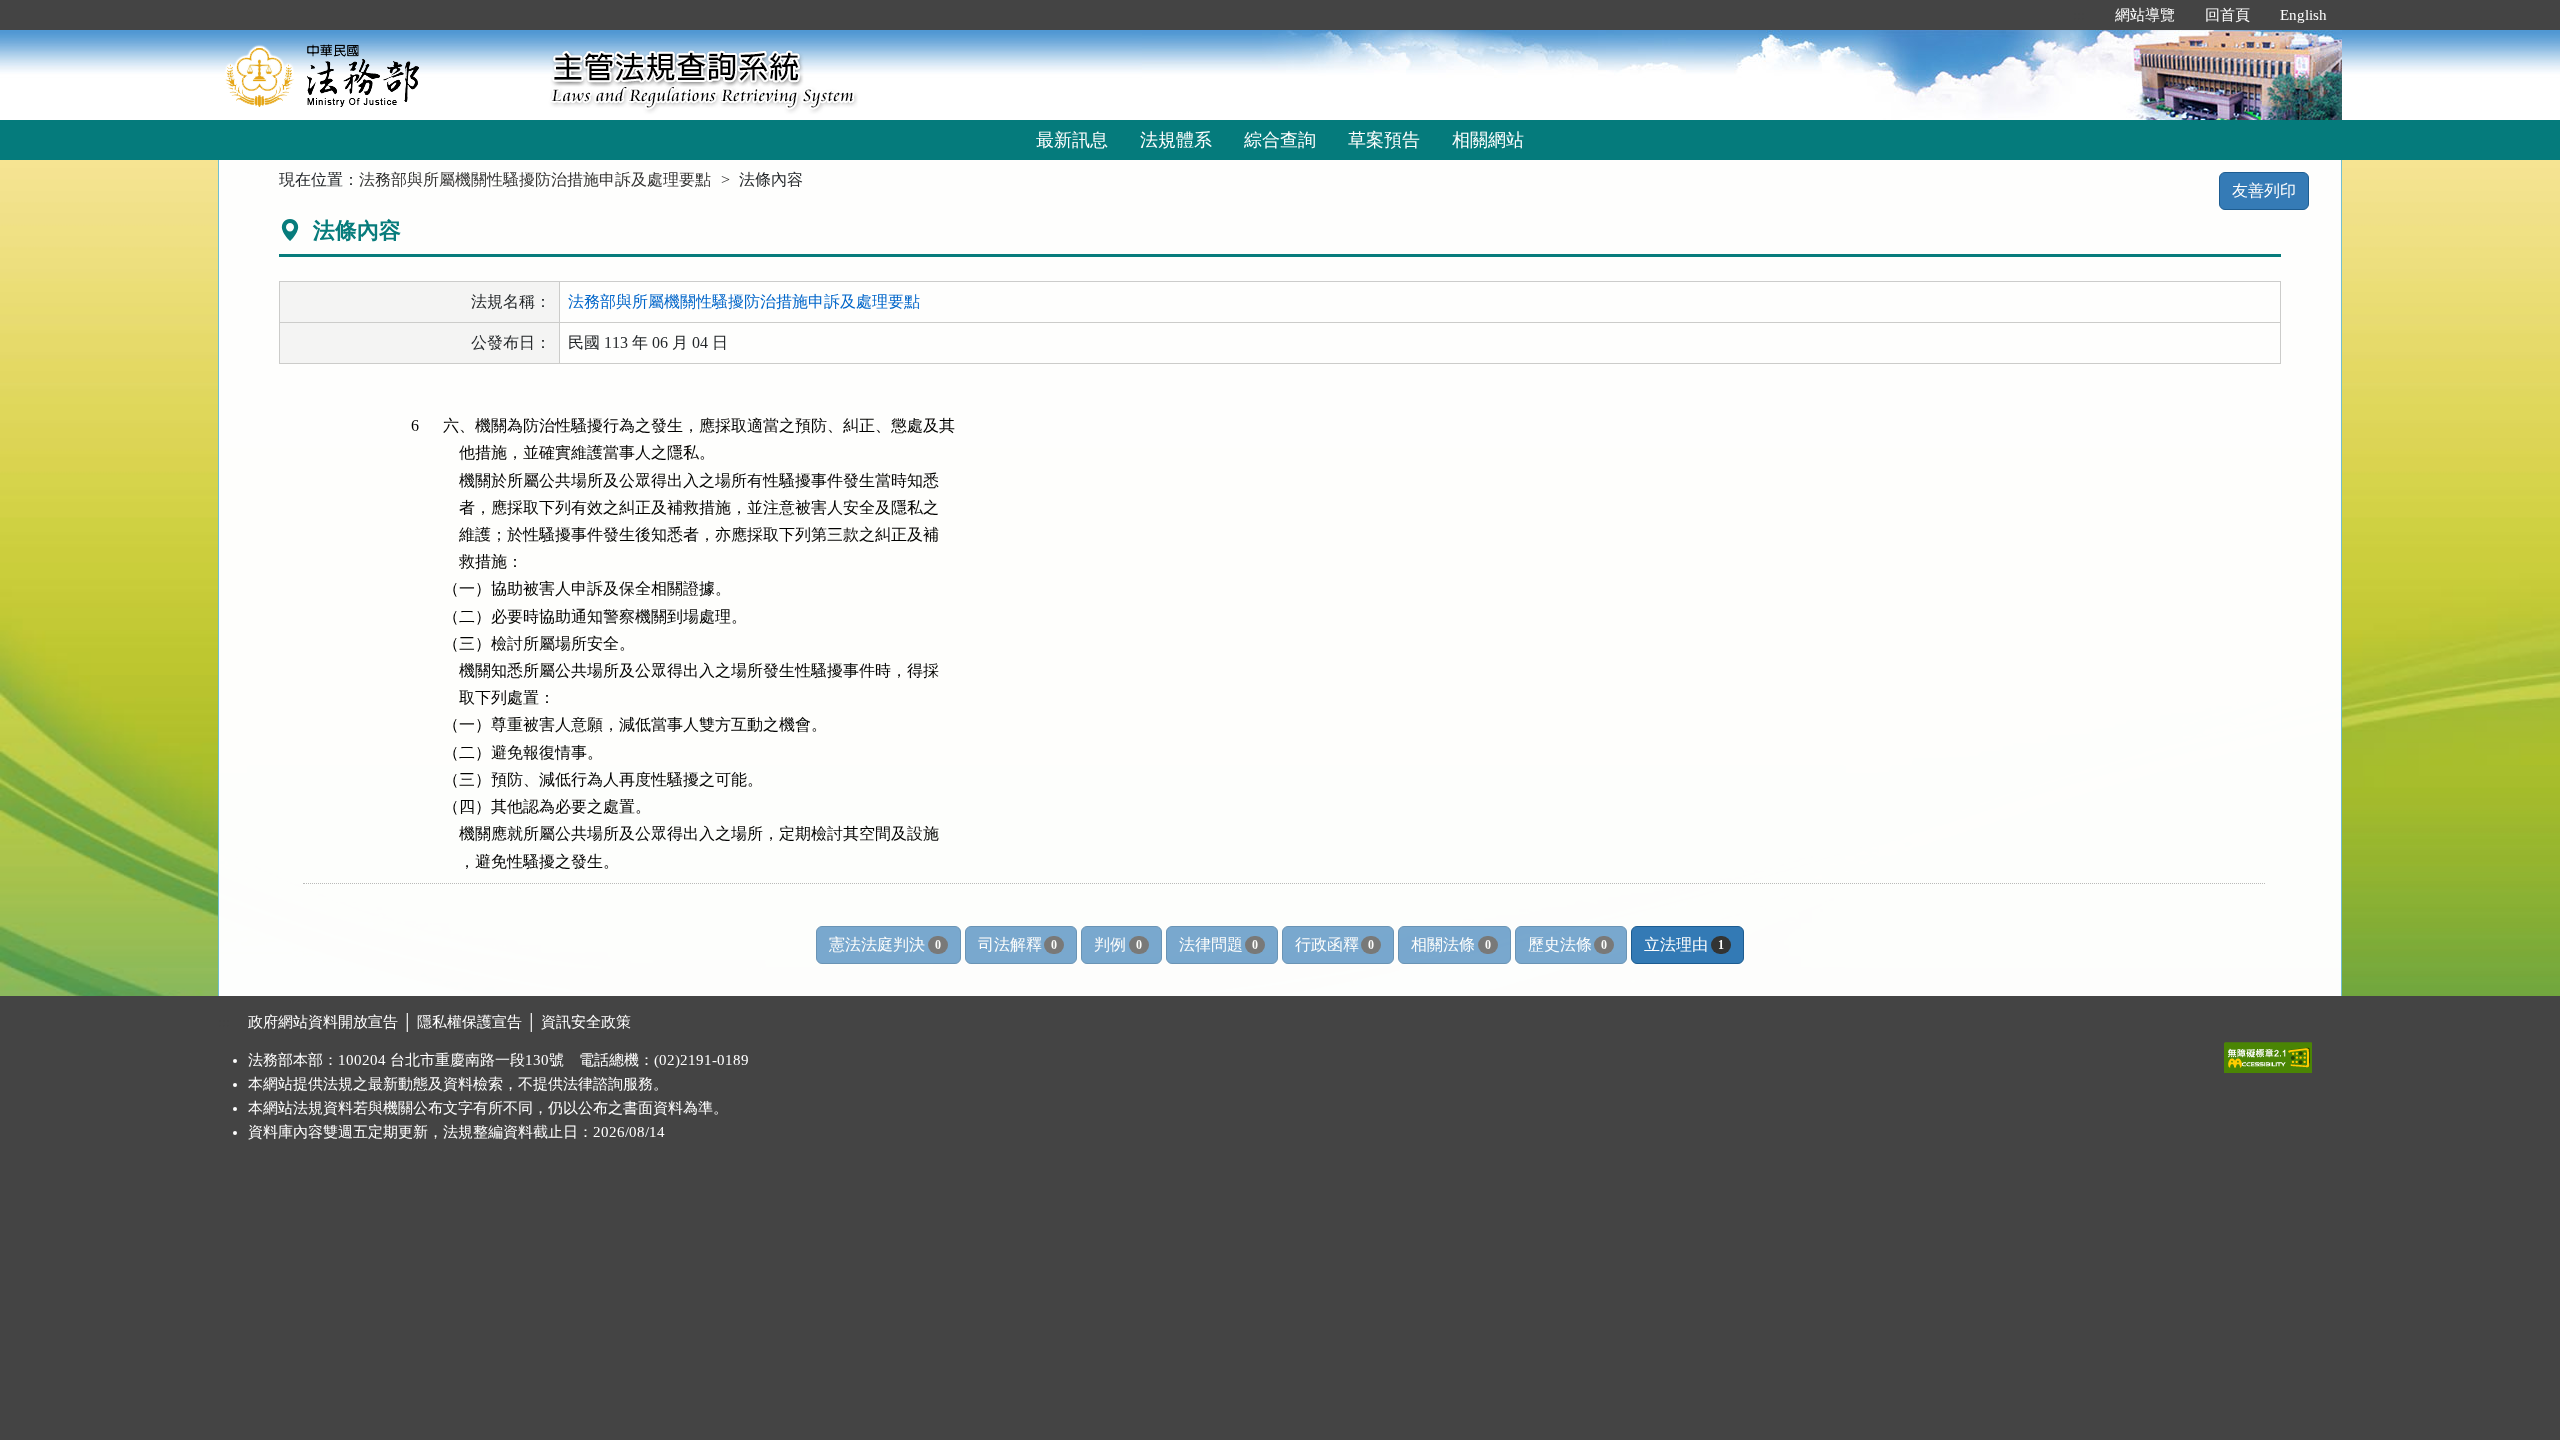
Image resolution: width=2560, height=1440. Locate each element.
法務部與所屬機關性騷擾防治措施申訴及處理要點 (535, 179)
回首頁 (2227, 15)
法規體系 (1176, 140)
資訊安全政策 (586, 1022)
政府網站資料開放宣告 (323, 1022)
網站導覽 (2145, 15)
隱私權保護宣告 (469, 1022)
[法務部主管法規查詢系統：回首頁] (378, 74)
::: (2079, 15)
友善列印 (2264, 190)
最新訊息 (1072, 140)
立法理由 (1683, 944)
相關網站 (1488, 140)
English (2303, 15)
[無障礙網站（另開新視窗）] (2268, 1053)
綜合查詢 (1280, 140)
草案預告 (1384, 140)
